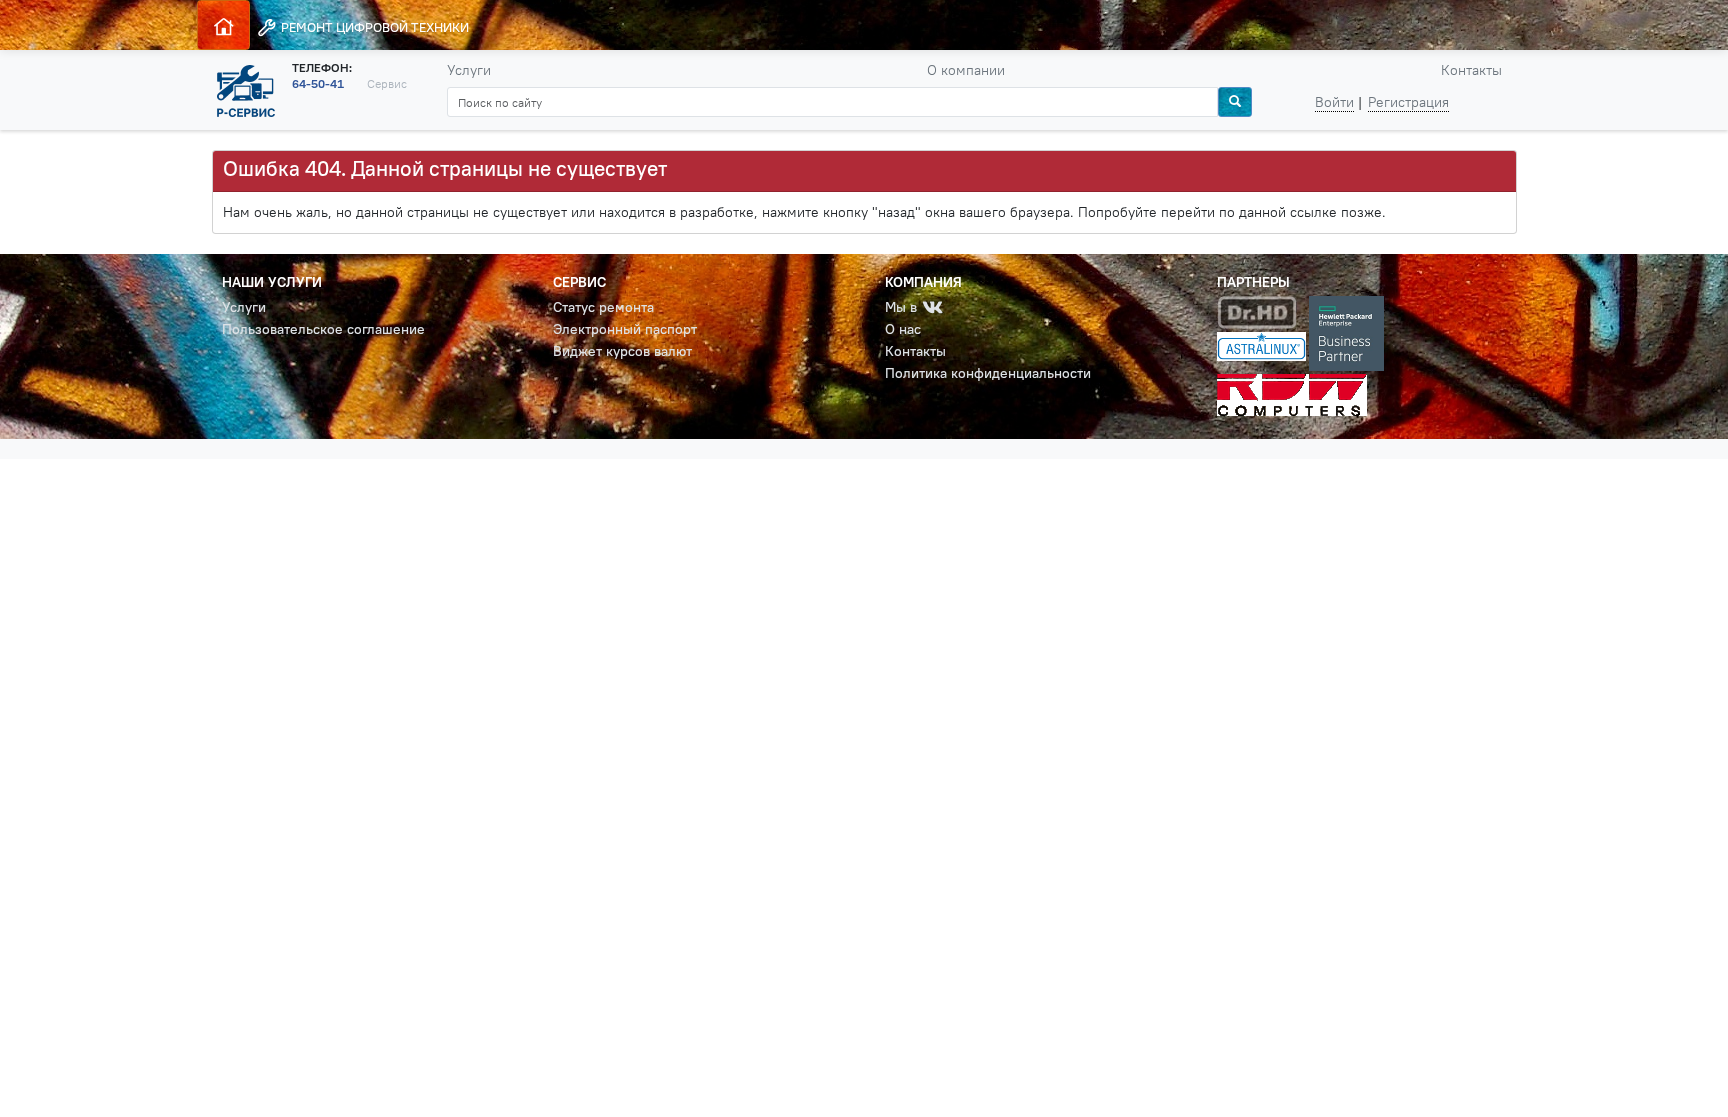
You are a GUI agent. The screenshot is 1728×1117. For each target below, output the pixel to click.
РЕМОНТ (373, 27)
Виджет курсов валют (622, 351)
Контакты (1471, 70)
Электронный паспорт (625, 329)
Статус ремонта (603, 307)
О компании (966, 70)
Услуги (469, 70)
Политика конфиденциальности (988, 373)
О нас (903, 329)
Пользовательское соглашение (323, 329)
